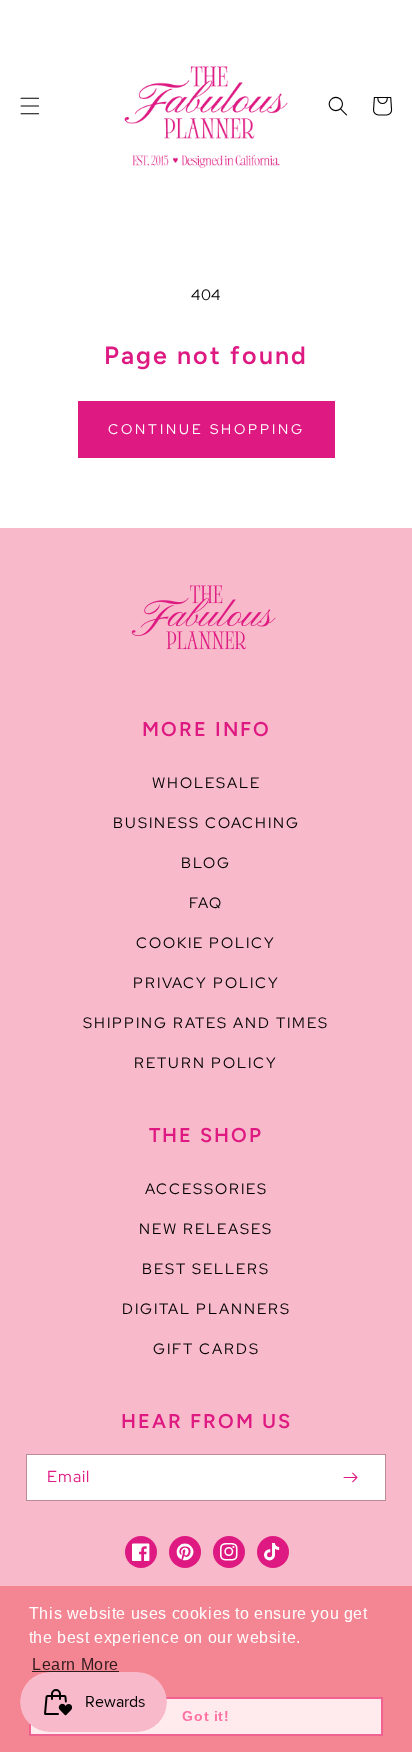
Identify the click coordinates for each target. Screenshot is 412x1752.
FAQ (206, 903)
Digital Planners (206, 1309)
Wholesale (206, 783)
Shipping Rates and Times (206, 1023)
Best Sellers (206, 1269)
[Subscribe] (350, 1477)
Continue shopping (206, 429)
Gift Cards (206, 1349)
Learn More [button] (75, 1664)
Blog (206, 863)
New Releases (206, 1229)
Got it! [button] (205, 1716)
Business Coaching (206, 823)
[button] (30, 106)
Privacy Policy (206, 983)
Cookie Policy (206, 943)
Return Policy (206, 1063)
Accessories (206, 1189)
